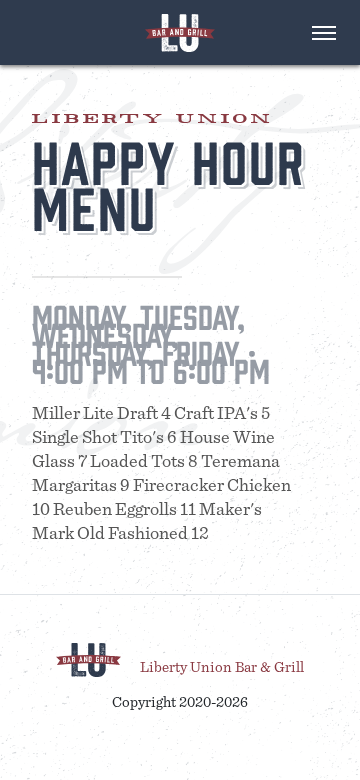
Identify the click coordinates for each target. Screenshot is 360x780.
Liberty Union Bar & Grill (222, 666)
